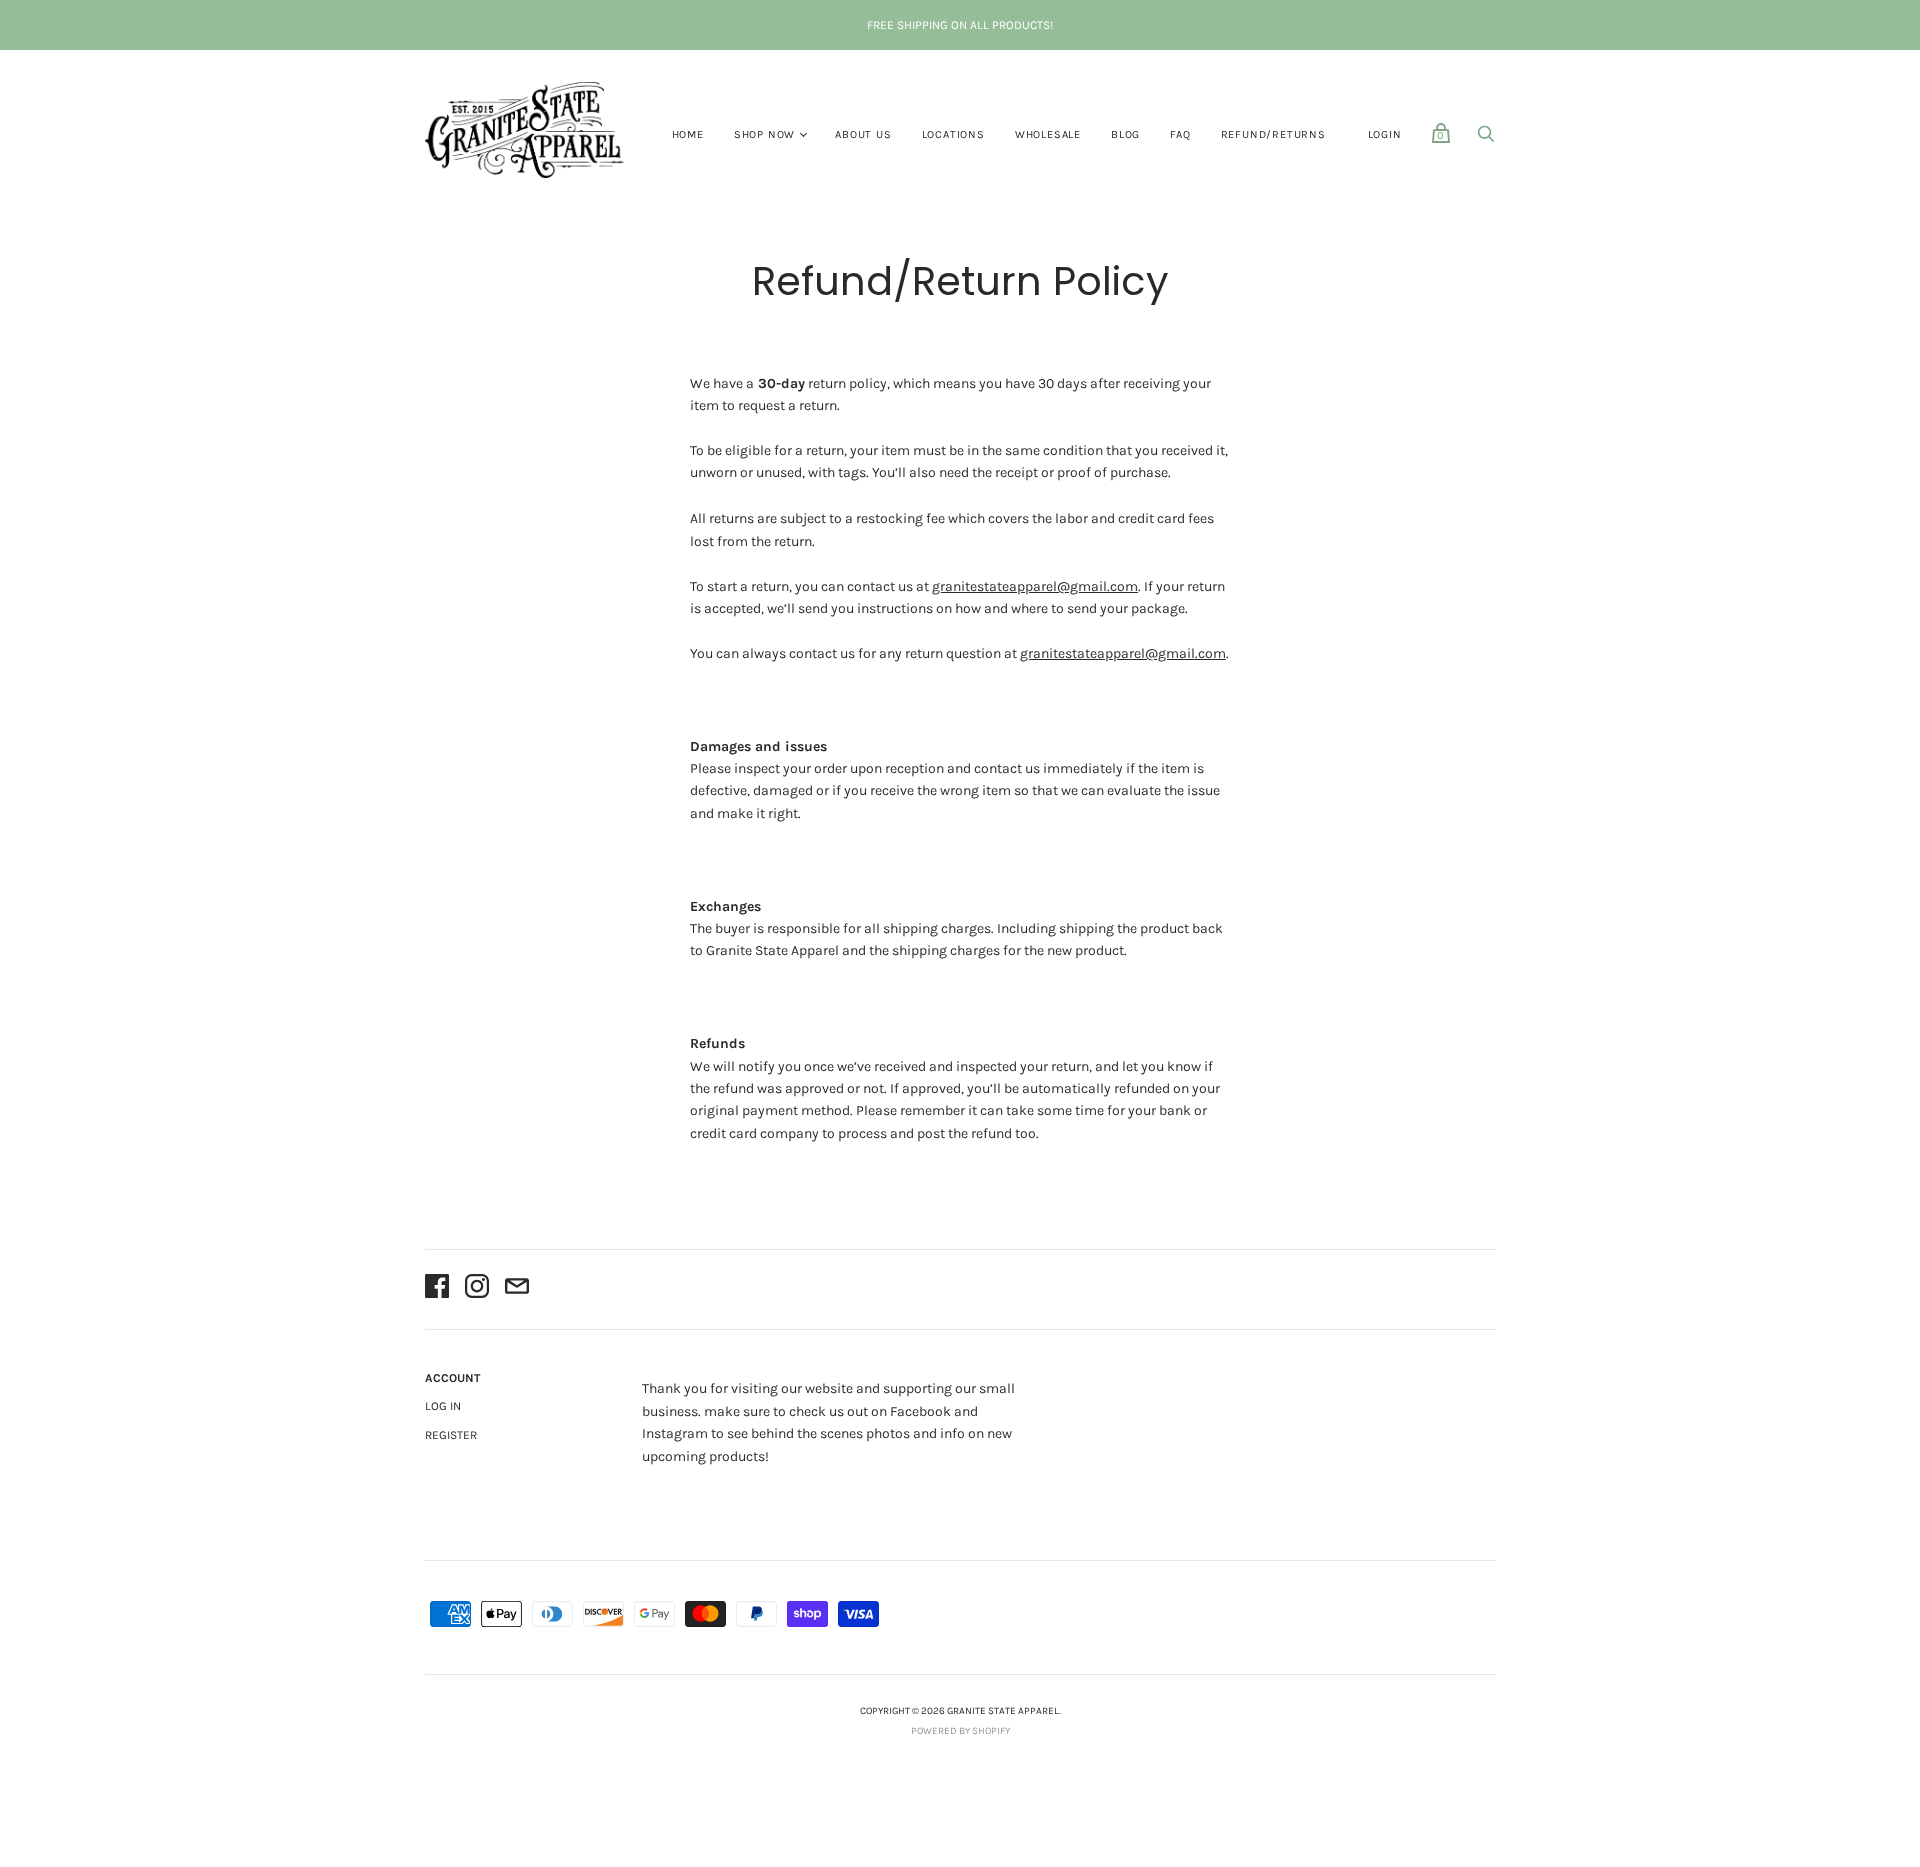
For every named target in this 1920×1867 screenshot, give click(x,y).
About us (863, 134)
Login (1385, 134)
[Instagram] (477, 1289)
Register (451, 1435)
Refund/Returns (1273, 134)
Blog (1125, 134)
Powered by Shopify (960, 1731)
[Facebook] (437, 1289)
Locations (953, 134)
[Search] (1486, 139)
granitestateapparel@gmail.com (1035, 586)
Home (688, 134)
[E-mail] (517, 1289)
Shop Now (764, 134)
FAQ (1180, 134)
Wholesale (1048, 134)
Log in (443, 1406)
